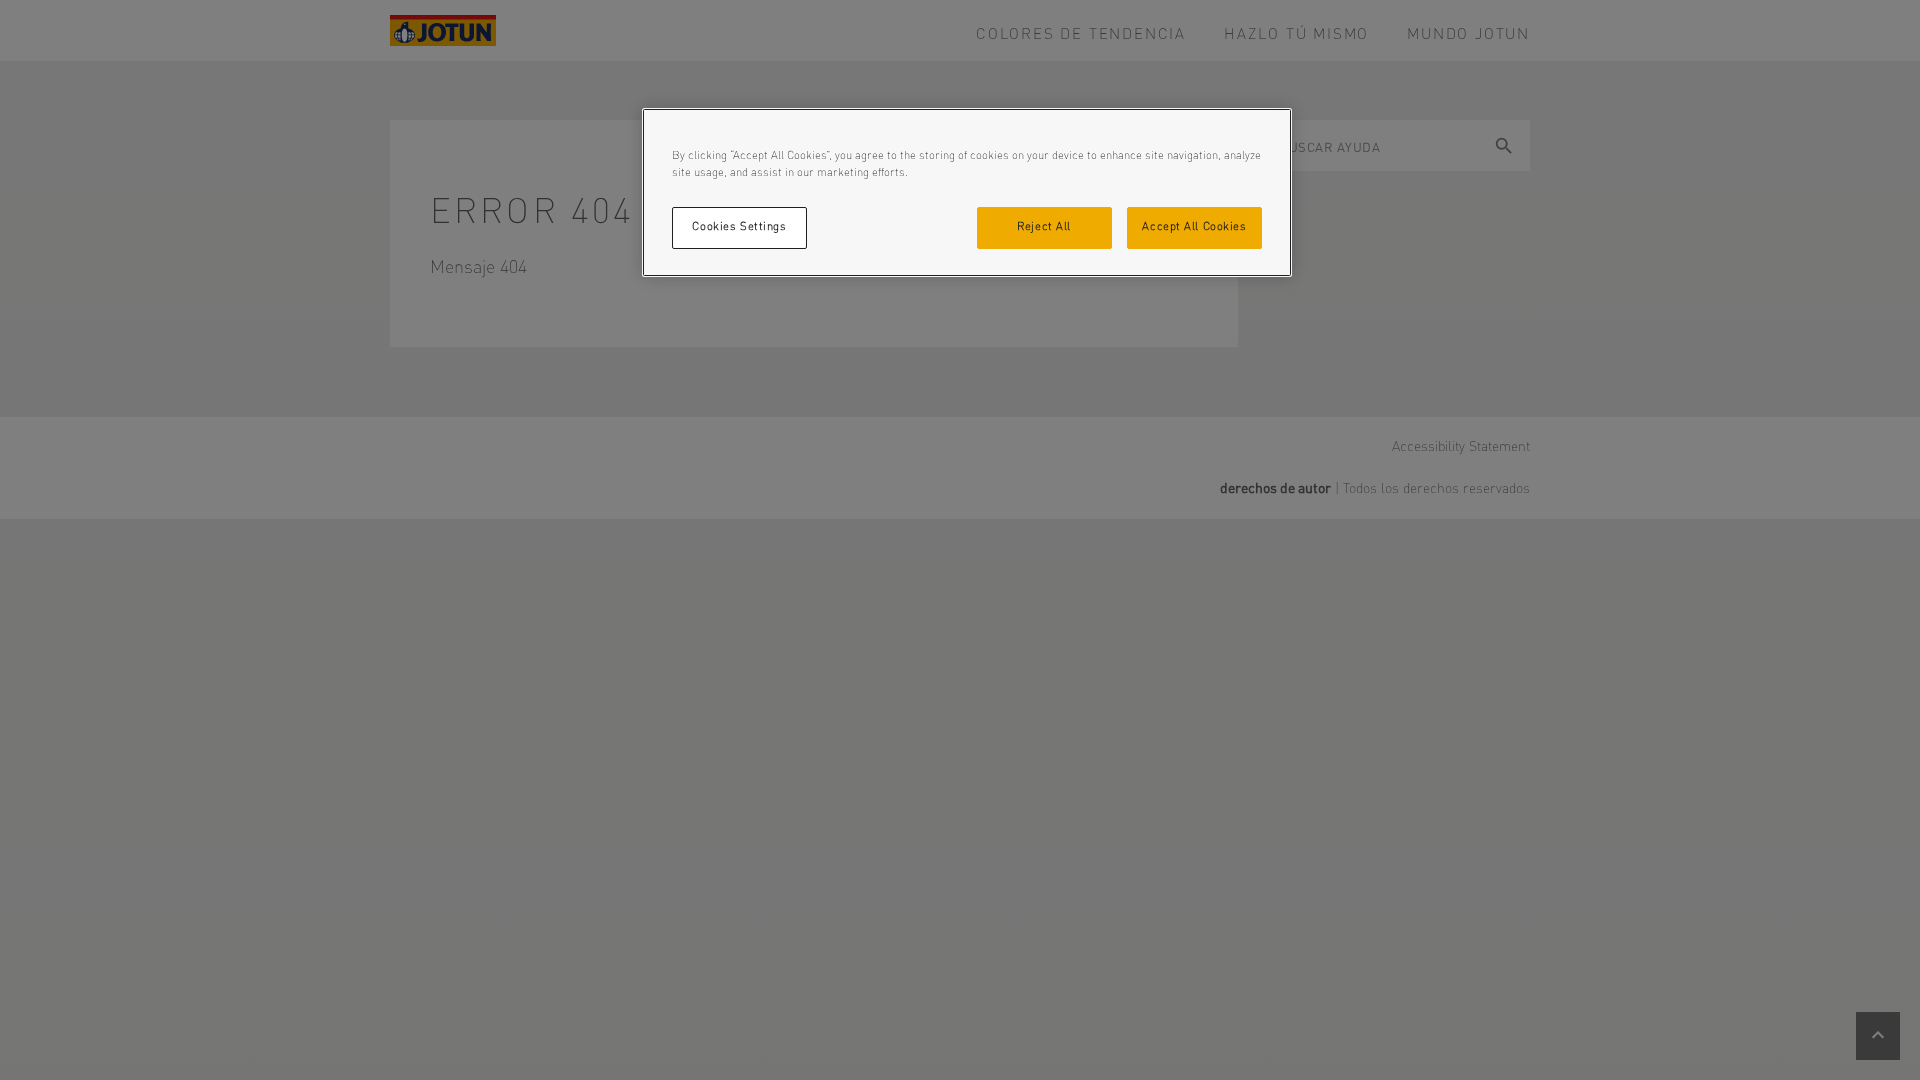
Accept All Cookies (1194, 227)
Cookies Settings (739, 227)
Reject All (1044, 227)
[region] (967, 192)
